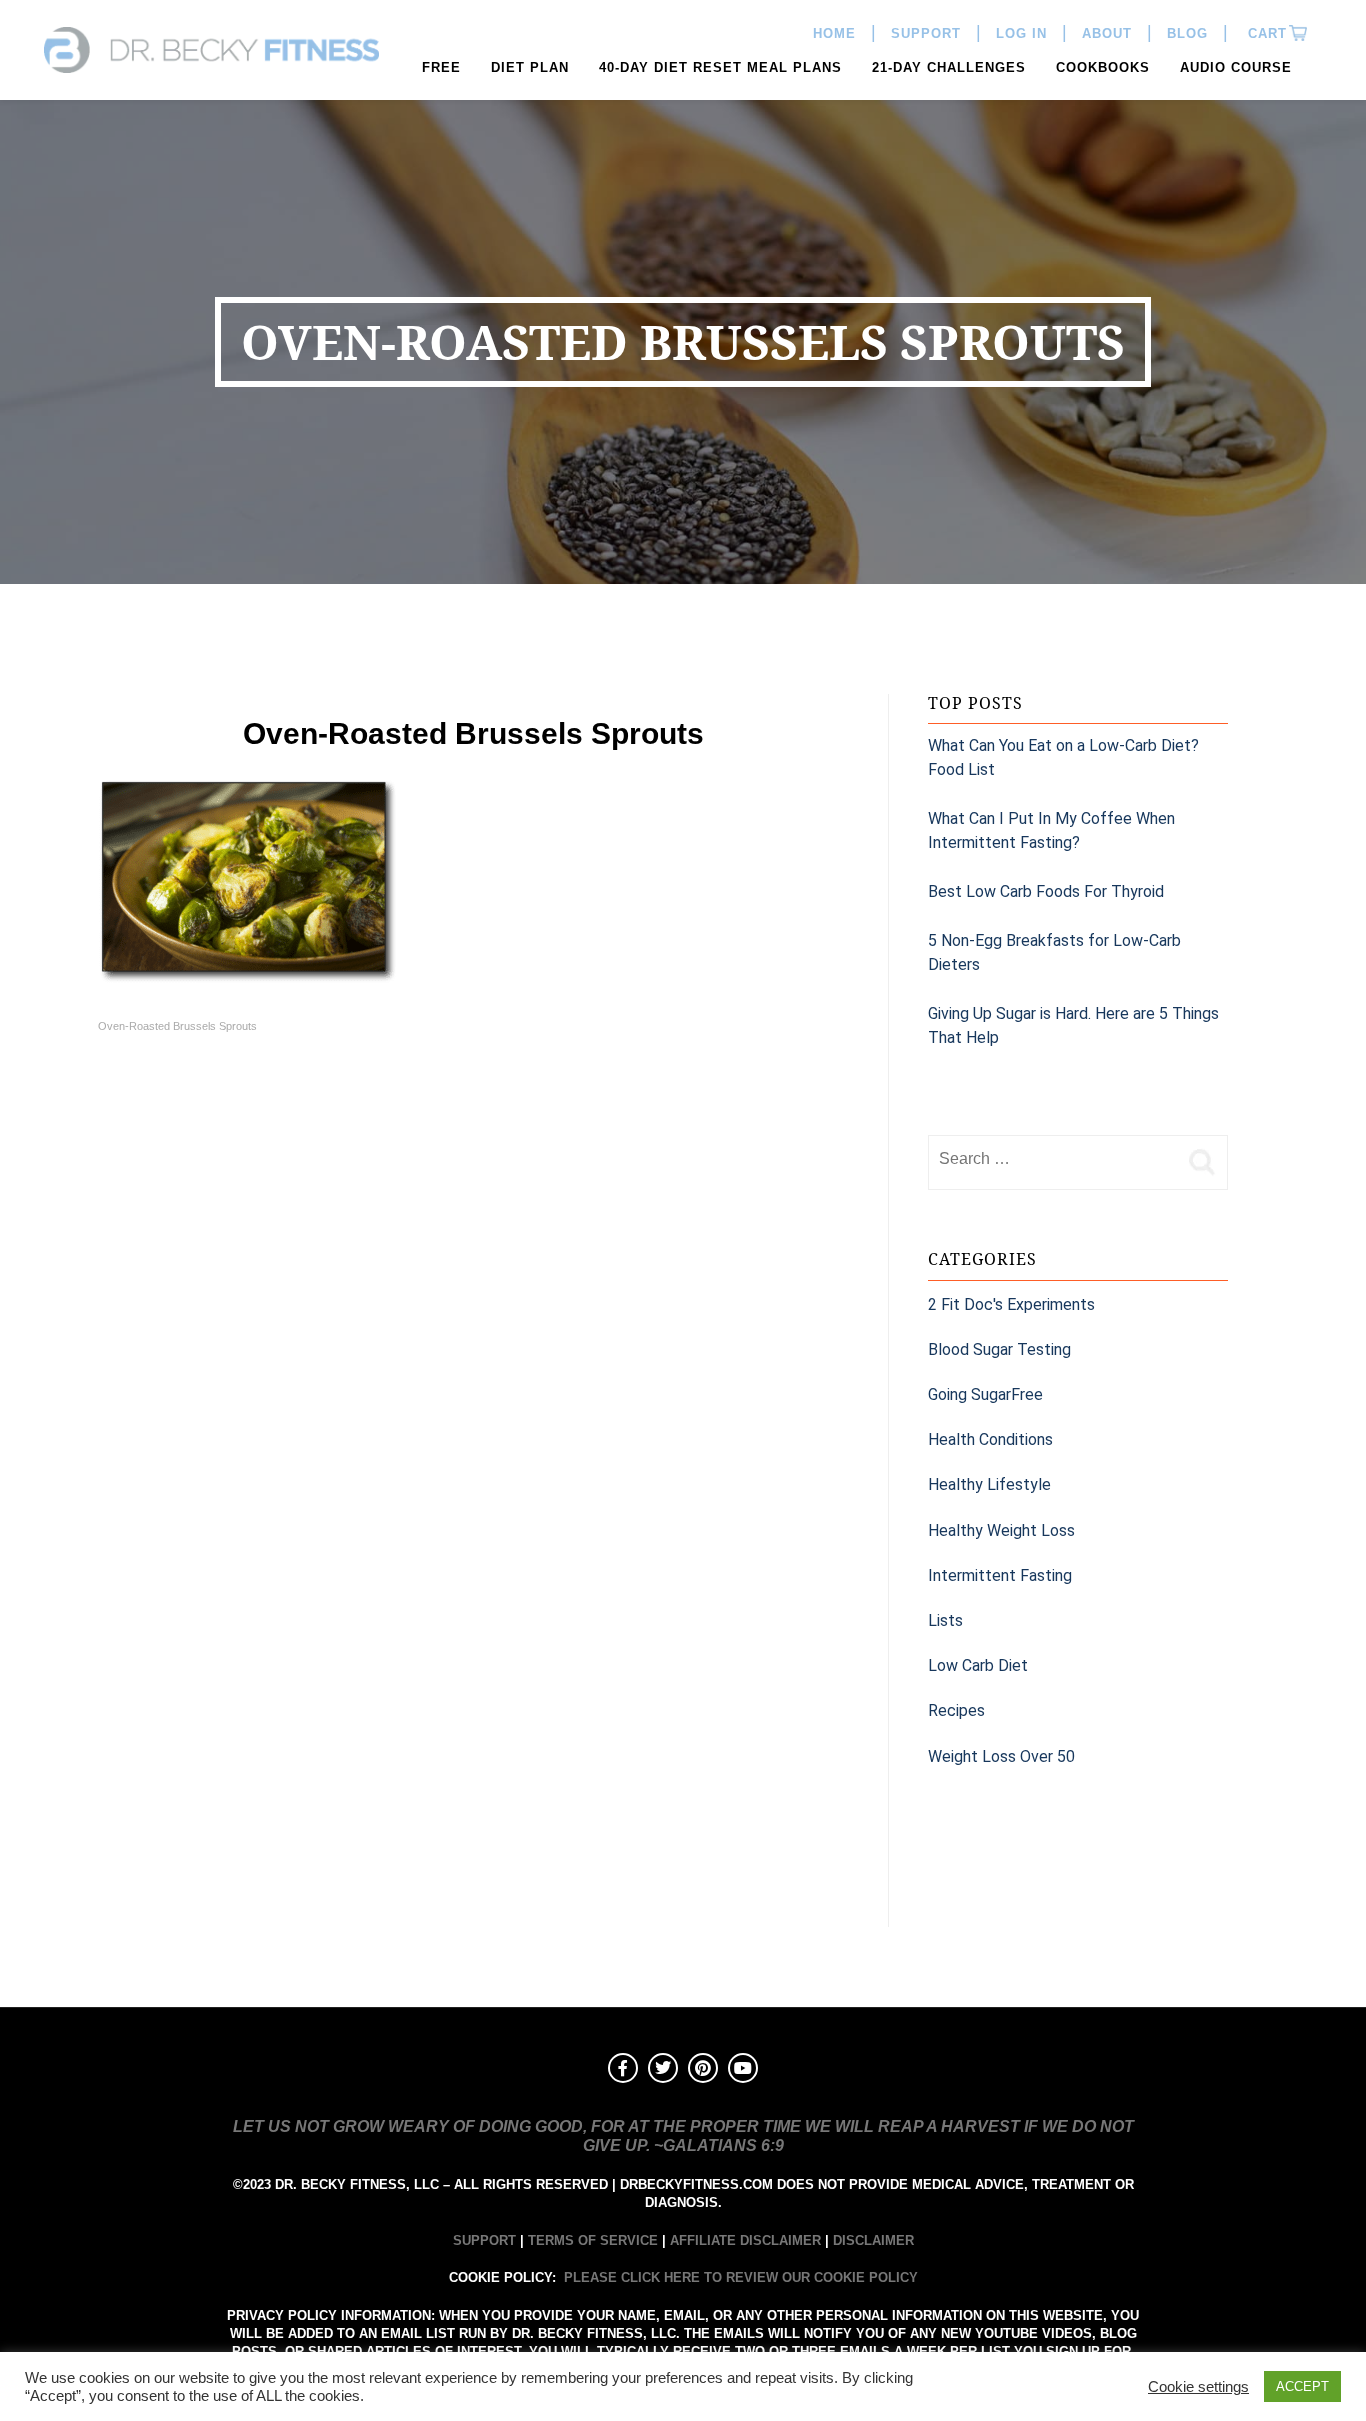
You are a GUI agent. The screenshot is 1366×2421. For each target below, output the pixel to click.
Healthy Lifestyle (989, 1484)
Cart (1265, 33)
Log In (1021, 33)
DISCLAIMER (873, 2240)
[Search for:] (1053, 1159)
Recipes (956, 1710)
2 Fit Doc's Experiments (1011, 1304)
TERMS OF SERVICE (593, 2240)
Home (834, 33)
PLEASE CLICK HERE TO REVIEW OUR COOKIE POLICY (741, 2277)
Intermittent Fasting (1000, 1575)
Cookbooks (1103, 67)
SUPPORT (484, 2240)
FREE (441, 67)
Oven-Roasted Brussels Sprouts (177, 1026)
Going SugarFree (985, 1394)
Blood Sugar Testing (999, 1349)
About (1107, 33)
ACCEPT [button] (1302, 2386)
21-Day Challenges (949, 67)
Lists (945, 1620)
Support (926, 33)
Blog (1187, 33)
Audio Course (1236, 67)
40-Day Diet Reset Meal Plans (720, 67)
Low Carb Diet (978, 1665)
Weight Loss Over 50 (1001, 1756)
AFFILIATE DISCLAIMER (745, 2240)
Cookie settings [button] (1198, 2387)
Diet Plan (530, 67)
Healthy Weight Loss (1001, 1530)
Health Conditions (990, 1439)
